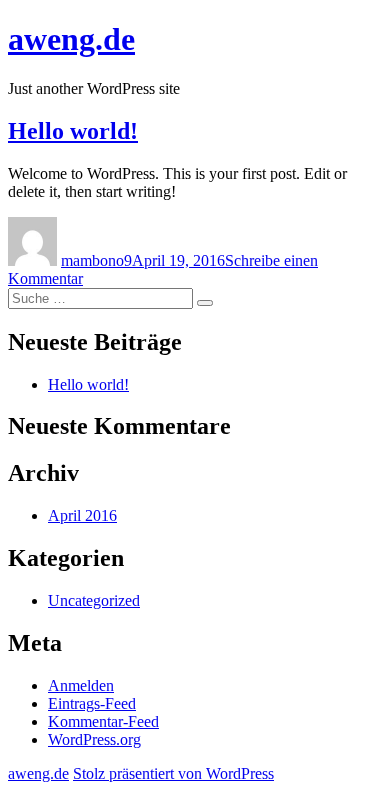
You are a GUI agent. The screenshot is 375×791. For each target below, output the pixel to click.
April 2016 (82, 515)
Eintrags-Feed (92, 703)
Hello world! (73, 131)
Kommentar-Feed (103, 721)
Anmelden (81, 685)
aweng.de (71, 39)
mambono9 (96, 260)
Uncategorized (94, 600)
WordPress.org (94, 739)
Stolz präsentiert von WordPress (173, 773)
